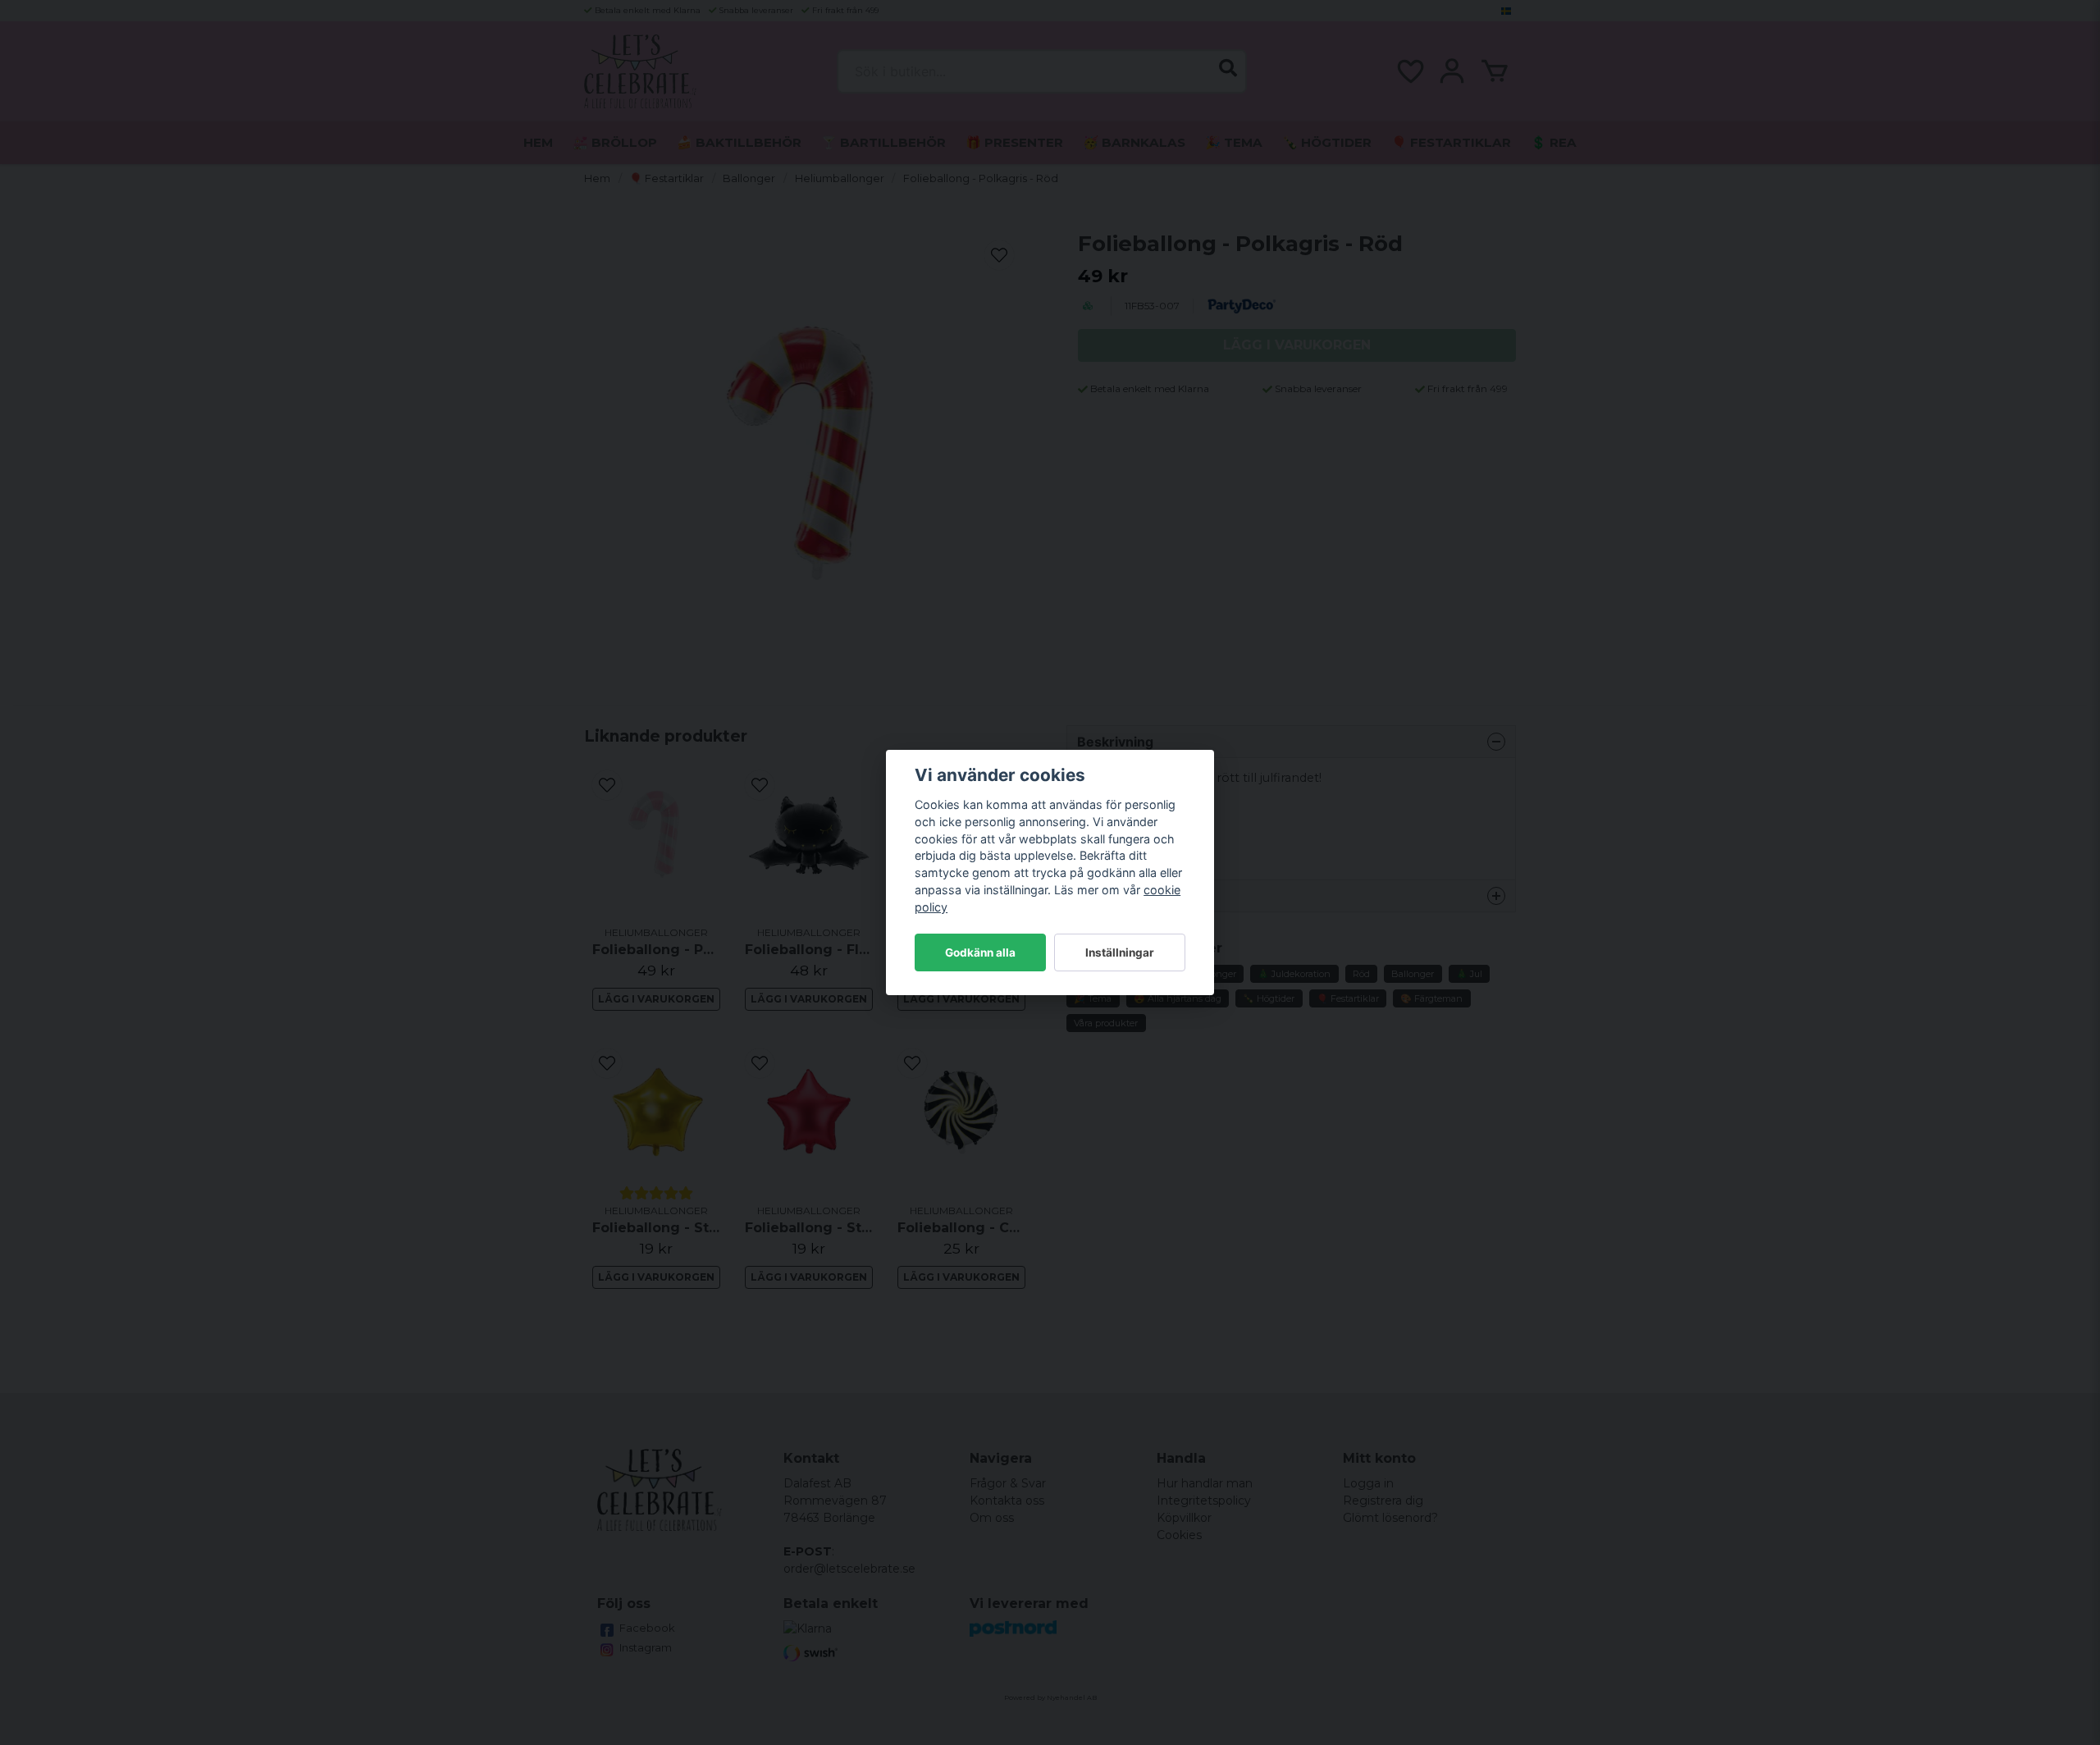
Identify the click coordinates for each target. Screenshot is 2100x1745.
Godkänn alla (980, 952)
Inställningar (1120, 952)
